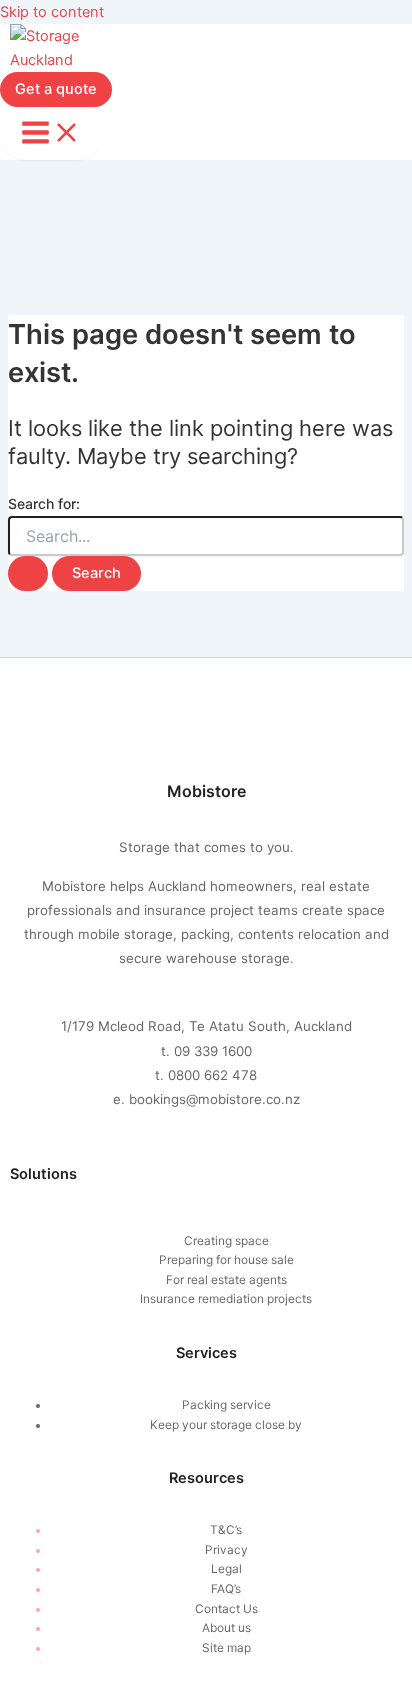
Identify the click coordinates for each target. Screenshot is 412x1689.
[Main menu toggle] (51, 134)
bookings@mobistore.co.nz (214, 1099)
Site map (226, 1648)
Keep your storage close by (226, 1425)
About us (226, 1628)
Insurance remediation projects (226, 1299)
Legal (226, 1569)
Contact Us (226, 1609)
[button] (56, 89)
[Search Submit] (28, 573)
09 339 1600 (213, 1051)
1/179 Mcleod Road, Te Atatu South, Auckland (206, 1026)
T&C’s (226, 1530)
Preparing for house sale (226, 1260)
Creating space (226, 1241)
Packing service (226, 1405)
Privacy (226, 1550)
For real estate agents (226, 1280)
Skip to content (52, 12)
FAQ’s (226, 1589)
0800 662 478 (212, 1075)
